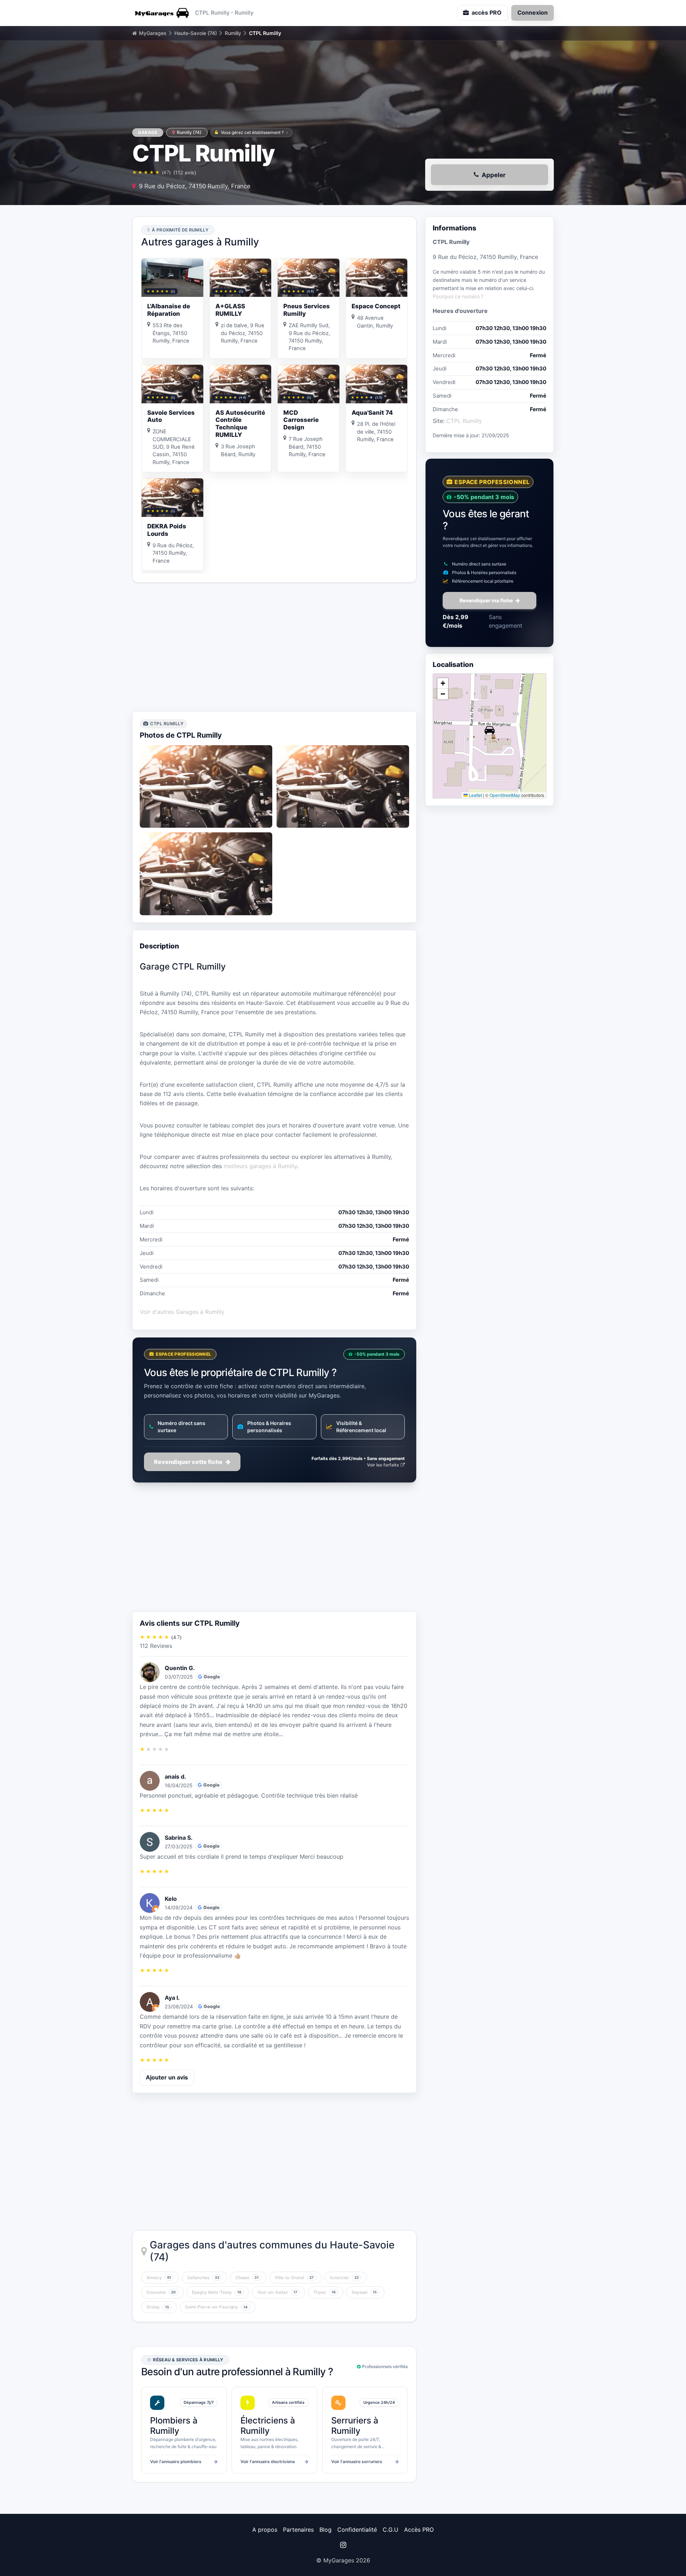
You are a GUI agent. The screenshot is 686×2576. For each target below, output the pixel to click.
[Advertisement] (274, 647)
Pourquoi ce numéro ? (458, 296)
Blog (325, 2530)
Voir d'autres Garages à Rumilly (182, 1312)
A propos (265, 2530)
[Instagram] (343, 2545)
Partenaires (298, 2530)
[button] (489, 730)
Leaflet (475, 795)
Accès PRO (419, 2530)
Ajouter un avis (167, 2077)
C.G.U (391, 2530)
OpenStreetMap (505, 795)
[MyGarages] (161, 13)
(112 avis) (185, 172)
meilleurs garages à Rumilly (260, 1166)
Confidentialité (357, 2530)
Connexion (533, 13)
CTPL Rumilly (464, 421)
